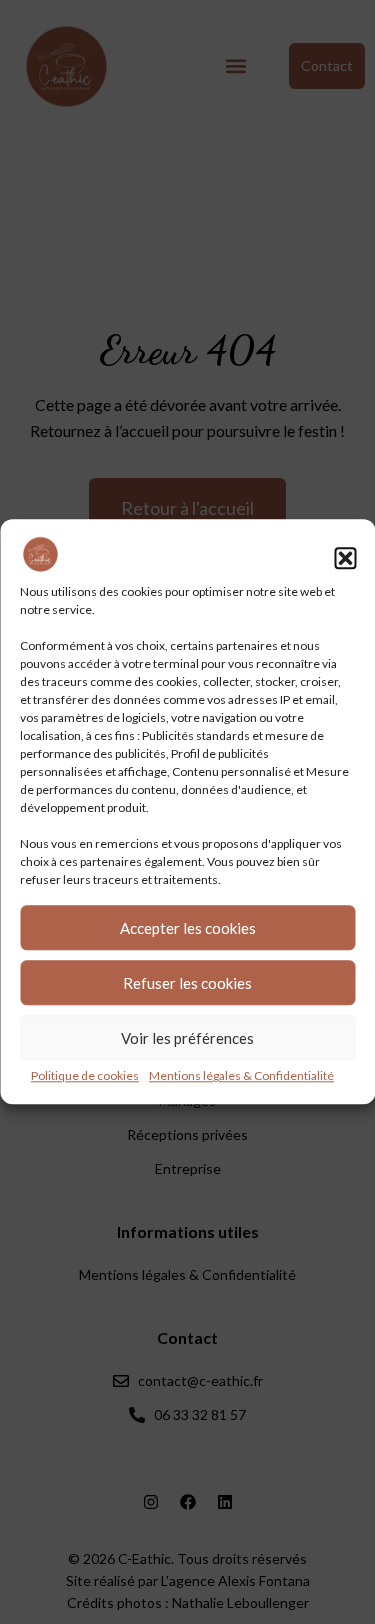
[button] (345, 558)
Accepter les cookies (188, 928)
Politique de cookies (85, 1076)
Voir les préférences (187, 1038)
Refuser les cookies (187, 983)
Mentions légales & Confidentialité (241, 1076)
